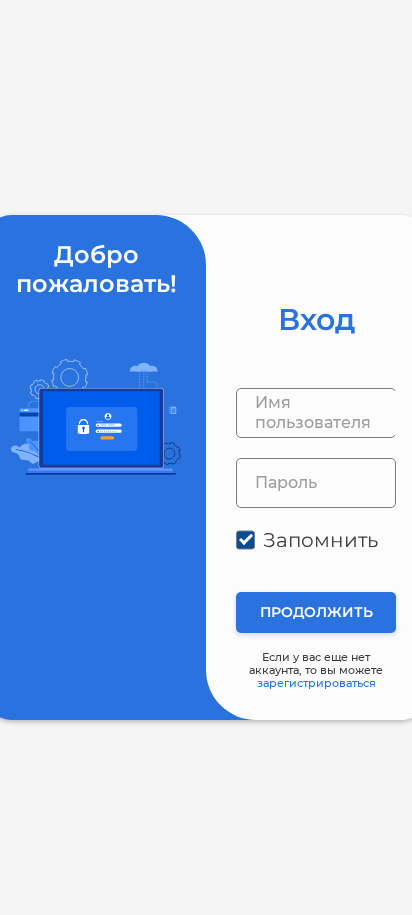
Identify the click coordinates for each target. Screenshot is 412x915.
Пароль (286, 482)
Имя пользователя (313, 412)
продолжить (316, 612)
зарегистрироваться (316, 683)
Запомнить (320, 540)
